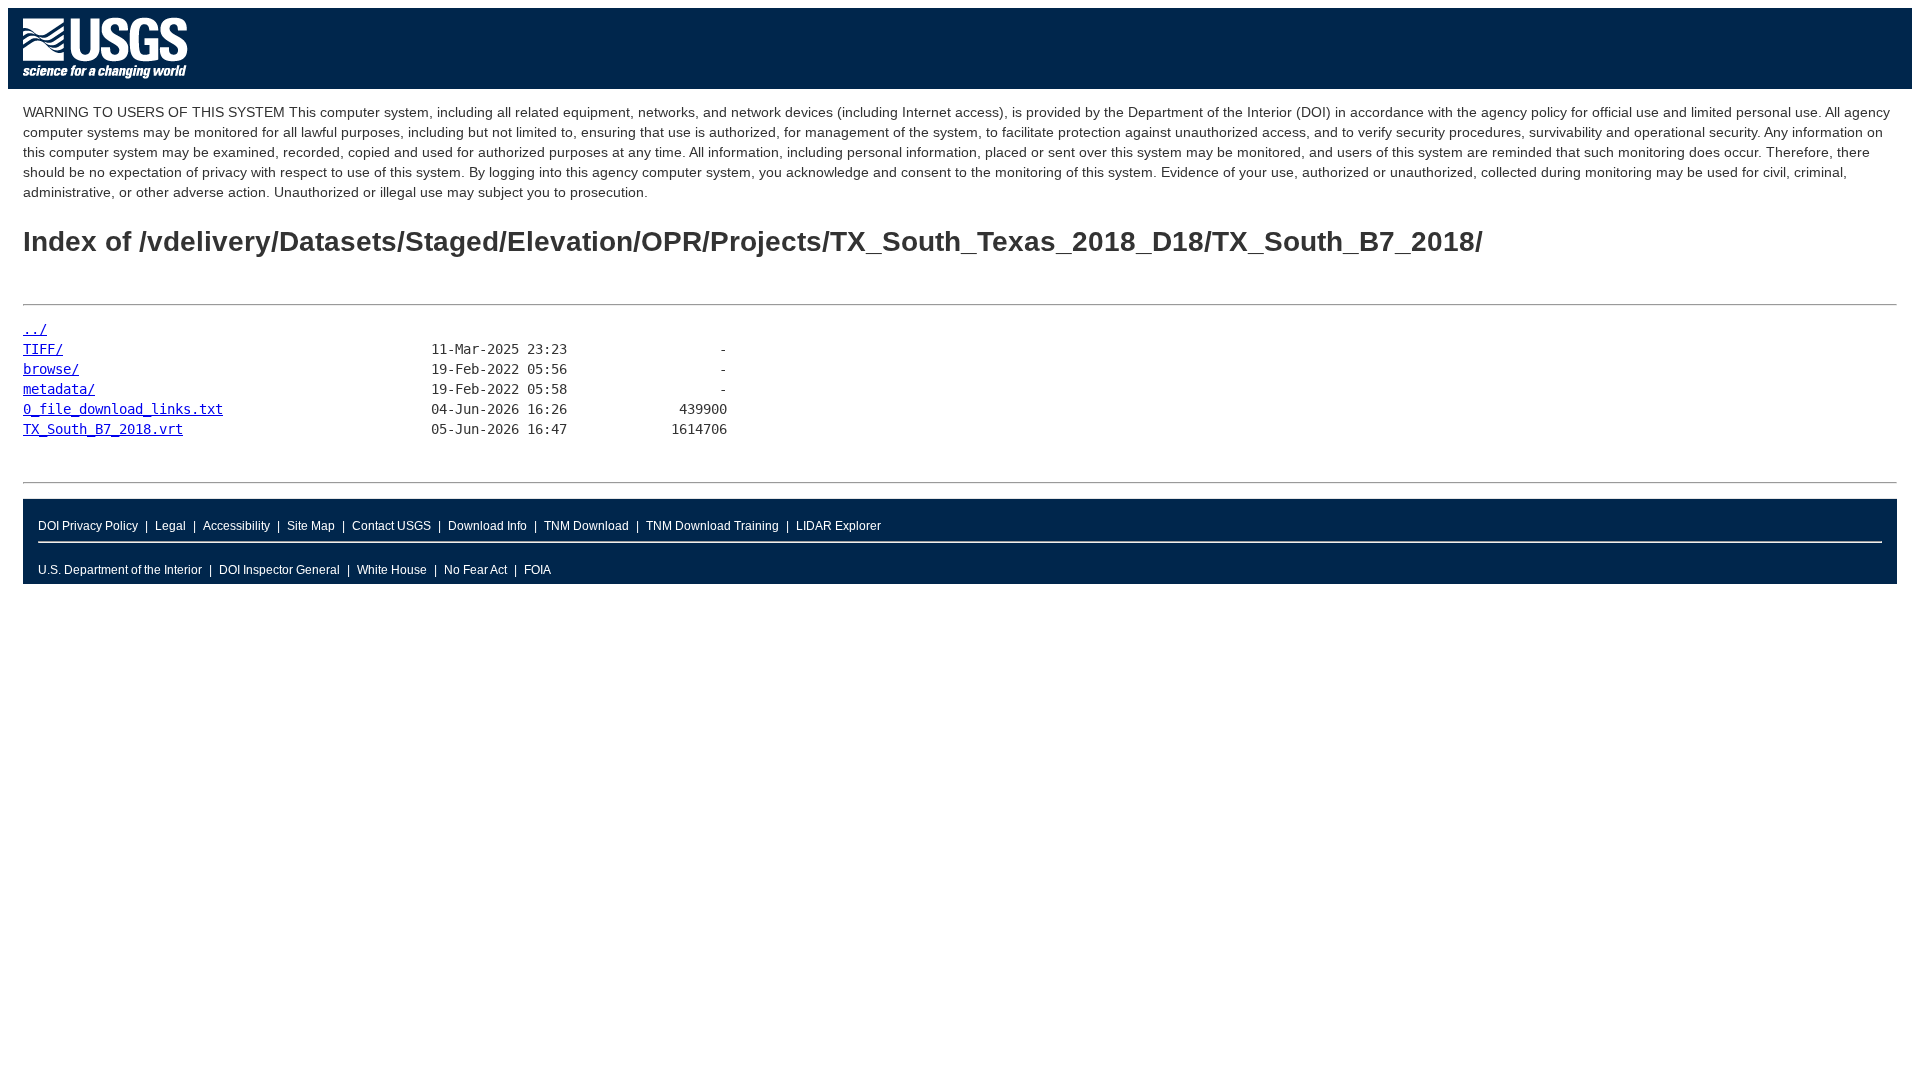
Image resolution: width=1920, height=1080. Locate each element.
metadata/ (59, 389)
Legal (170, 526)
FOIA (537, 570)
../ (35, 329)
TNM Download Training (712, 526)
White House (392, 570)
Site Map (311, 526)
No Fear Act (475, 570)
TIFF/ (43, 349)
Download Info (487, 526)
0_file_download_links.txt (123, 409)
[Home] (105, 83)
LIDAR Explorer (838, 526)
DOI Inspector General (279, 570)
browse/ (51, 369)
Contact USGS (391, 526)
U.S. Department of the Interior (120, 570)
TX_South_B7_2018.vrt (103, 429)
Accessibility (236, 526)
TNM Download (586, 526)
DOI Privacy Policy (88, 526)
